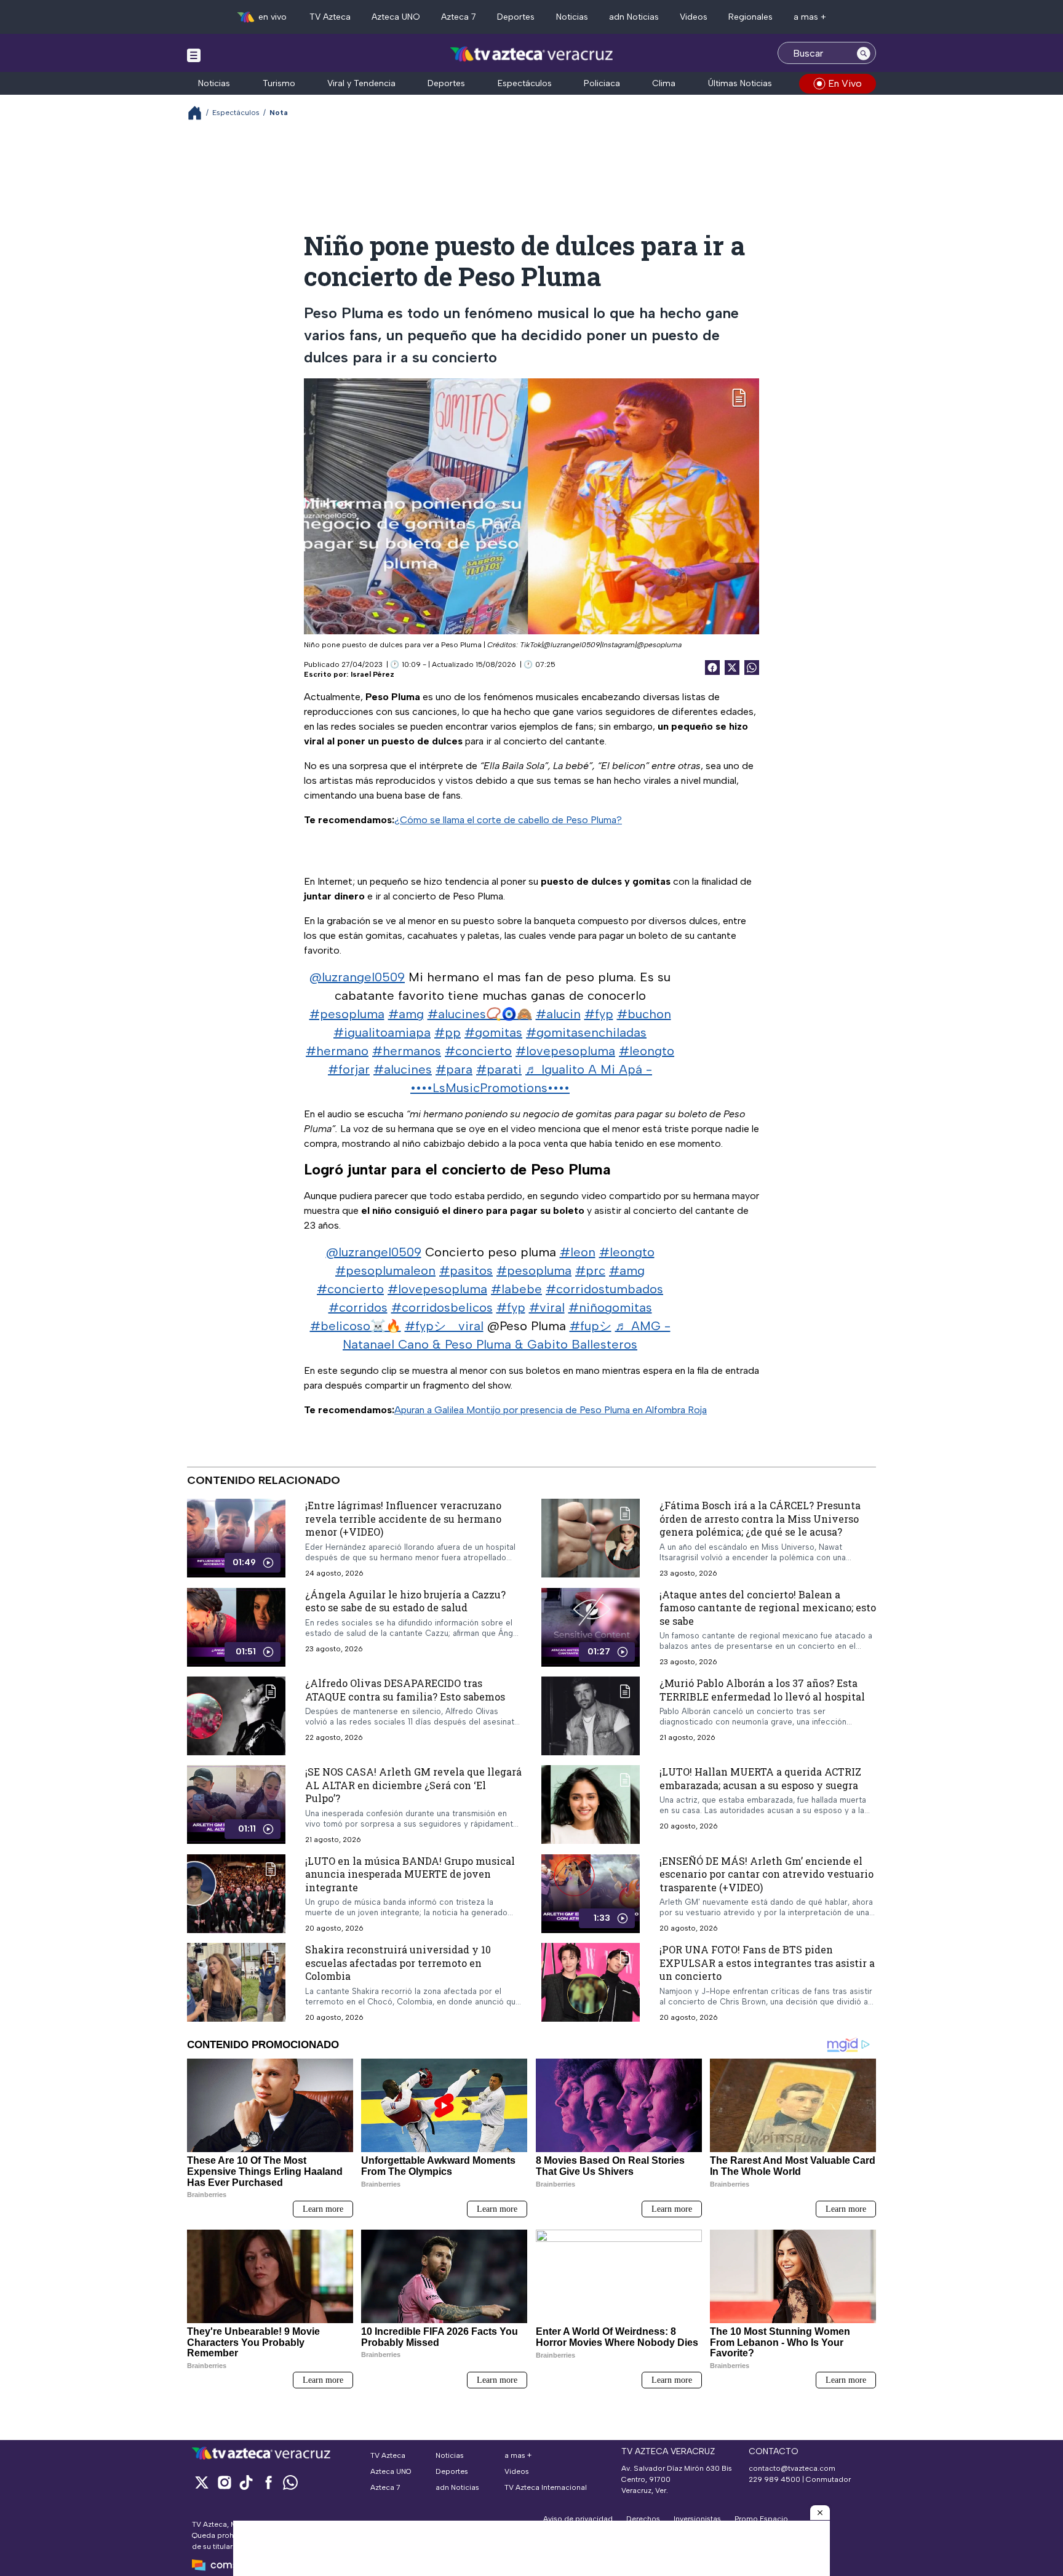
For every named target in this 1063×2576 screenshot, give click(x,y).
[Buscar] (864, 53)
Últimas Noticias (740, 83)
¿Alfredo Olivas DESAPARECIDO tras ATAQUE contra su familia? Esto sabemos (405, 1690)
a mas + (810, 17)
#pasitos (466, 1270)
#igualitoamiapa (382, 1032)
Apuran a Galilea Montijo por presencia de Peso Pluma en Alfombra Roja (551, 1410)
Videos (694, 17)
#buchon (644, 1014)
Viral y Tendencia (361, 83)
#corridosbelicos (442, 1307)
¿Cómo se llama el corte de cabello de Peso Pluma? (508, 820)
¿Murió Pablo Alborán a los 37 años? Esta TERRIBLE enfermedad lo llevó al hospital (762, 1690)
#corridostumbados (604, 1289)
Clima (664, 83)
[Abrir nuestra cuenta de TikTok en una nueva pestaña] (246, 2482)
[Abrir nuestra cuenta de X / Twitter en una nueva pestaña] (202, 2482)
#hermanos (407, 1051)
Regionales (750, 17)
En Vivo (845, 83)
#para (454, 1069)
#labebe (516, 1289)
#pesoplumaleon (385, 1270)
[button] (820, 2513)
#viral (547, 1307)
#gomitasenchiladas (586, 1032)
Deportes (516, 17)
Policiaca (602, 83)
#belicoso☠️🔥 (356, 1326)
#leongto (647, 1051)
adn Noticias (634, 17)
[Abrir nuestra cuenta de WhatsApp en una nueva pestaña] (290, 2482)
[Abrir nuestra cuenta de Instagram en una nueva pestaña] (224, 2482)
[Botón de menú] (194, 55)
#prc (590, 1270)
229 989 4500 (774, 2479)
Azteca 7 (459, 17)
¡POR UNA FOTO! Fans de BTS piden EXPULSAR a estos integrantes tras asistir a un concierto (767, 1963)
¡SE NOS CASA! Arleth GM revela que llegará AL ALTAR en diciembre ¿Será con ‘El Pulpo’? (413, 1785)
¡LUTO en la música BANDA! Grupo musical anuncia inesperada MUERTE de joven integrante (410, 1873)
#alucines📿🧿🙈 (480, 1014)
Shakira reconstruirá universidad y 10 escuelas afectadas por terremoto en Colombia (398, 1963)
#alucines (403, 1069)
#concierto (478, 1051)
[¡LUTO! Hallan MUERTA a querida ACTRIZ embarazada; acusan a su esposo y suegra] (591, 1804)
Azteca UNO (396, 17)
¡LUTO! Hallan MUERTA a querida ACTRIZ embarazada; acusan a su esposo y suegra (760, 1778)
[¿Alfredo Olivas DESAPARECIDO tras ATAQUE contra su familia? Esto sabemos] (236, 1716)
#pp (448, 1032)
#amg (406, 1014)
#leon (578, 1252)
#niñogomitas (610, 1307)
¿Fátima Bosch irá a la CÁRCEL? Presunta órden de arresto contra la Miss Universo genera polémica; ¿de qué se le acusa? (760, 1518)
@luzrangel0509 (357, 977)
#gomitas (493, 1032)
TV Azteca (330, 17)
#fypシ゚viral (444, 1326)
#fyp (599, 1014)
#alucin (558, 1014)
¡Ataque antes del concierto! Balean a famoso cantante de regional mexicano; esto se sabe (768, 1607)
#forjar (349, 1069)
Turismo (279, 83)
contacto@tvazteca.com (792, 2468)
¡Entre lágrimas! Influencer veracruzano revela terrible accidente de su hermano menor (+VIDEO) (403, 1518)
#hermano (337, 1051)
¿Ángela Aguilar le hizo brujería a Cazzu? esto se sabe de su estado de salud (405, 1601)
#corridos (358, 1307)
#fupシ (591, 1326)
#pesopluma (347, 1014)
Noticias (572, 17)
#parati (499, 1069)
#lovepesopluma (565, 1051)
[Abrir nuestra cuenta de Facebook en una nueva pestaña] (268, 2482)
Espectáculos (525, 83)
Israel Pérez (372, 674)
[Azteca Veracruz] (532, 54)
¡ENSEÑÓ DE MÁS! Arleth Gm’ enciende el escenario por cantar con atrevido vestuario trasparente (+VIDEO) (766, 1873)
